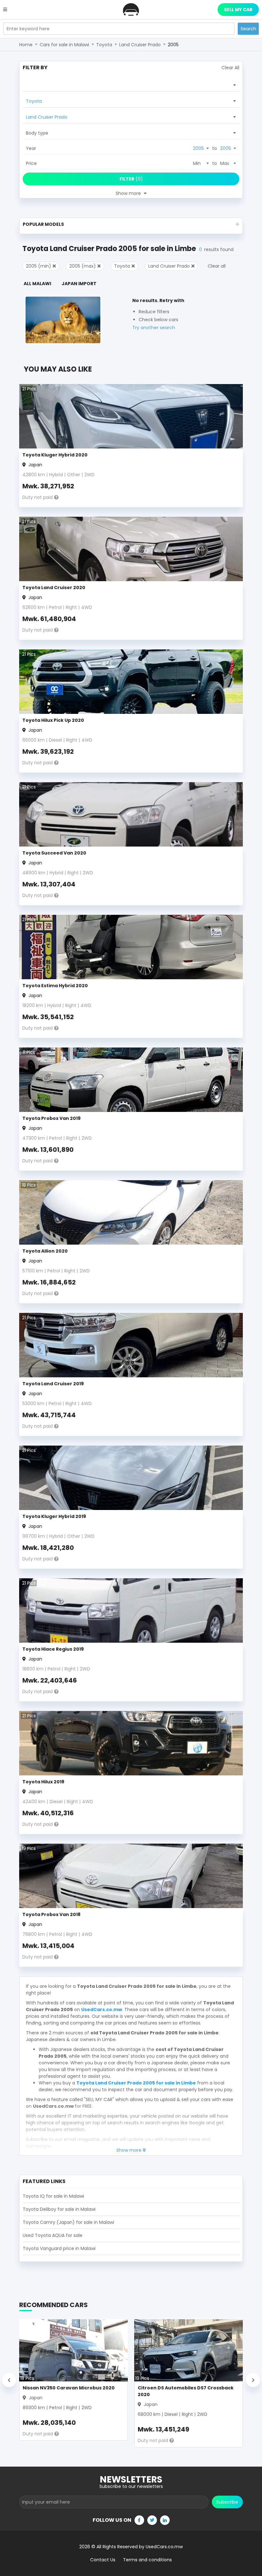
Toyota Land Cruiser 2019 (53, 1384)
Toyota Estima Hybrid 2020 (55, 986)
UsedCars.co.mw (102, 2010)
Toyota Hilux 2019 (43, 1782)
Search (248, 29)
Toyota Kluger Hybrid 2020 (55, 455)
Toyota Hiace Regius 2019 (53, 1649)
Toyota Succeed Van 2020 (54, 853)
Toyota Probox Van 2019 (51, 1118)
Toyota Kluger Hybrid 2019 (54, 1516)
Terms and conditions (147, 2560)
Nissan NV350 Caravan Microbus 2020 (69, 2388)
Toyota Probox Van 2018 (51, 1914)
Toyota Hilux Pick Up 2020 (53, 720)
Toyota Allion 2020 (45, 1251)
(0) (131, 179)
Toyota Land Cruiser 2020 (54, 588)
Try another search (154, 328)
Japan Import (79, 284)
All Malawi (37, 284)
